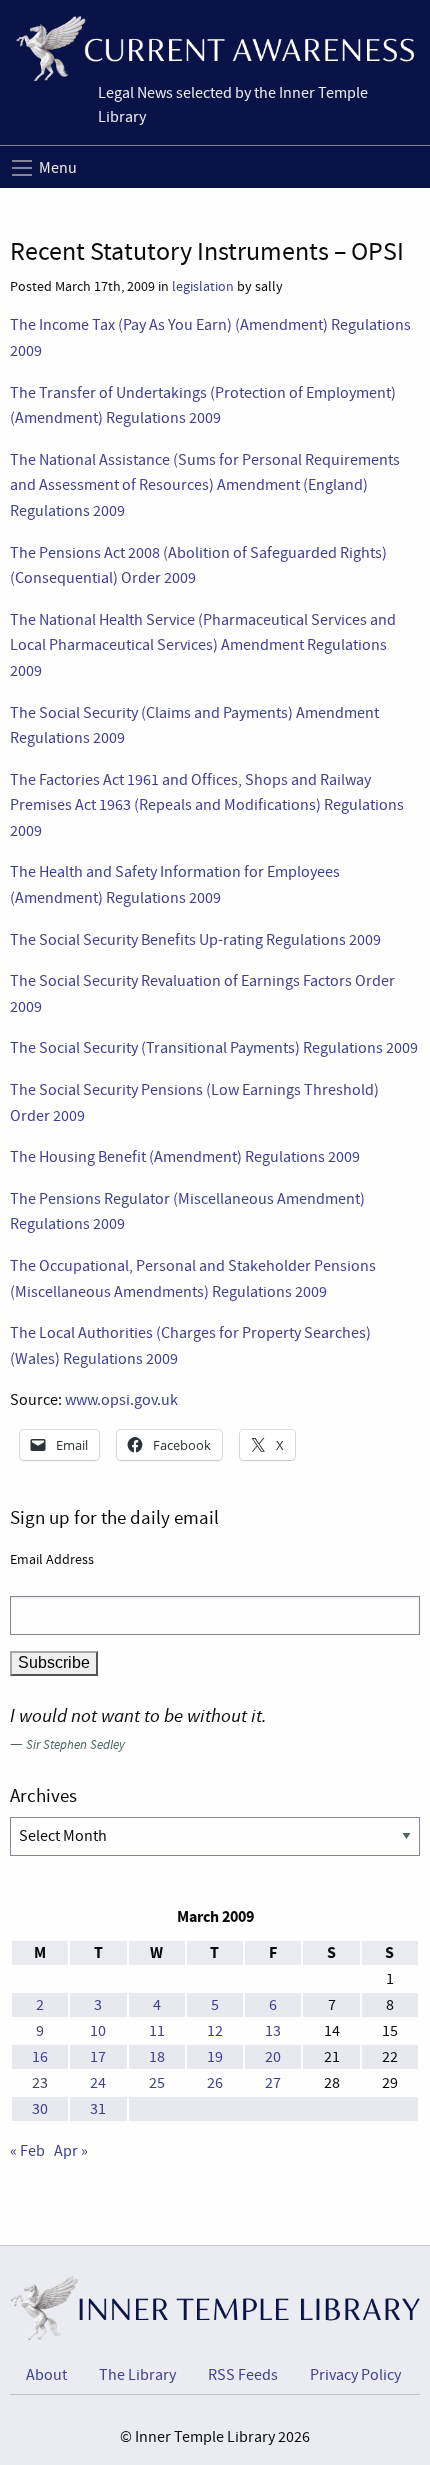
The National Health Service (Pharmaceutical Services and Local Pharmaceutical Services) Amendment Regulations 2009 (203, 645)
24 (98, 2083)
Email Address (52, 1559)
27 (273, 2083)
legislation (203, 286)
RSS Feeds (243, 2375)
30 (40, 2109)
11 (157, 2031)
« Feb (27, 2151)
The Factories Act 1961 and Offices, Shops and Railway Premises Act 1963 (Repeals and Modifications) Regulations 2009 (207, 805)
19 (215, 2057)
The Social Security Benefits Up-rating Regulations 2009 (195, 940)
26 (215, 2083)
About (46, 2375)
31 (98, 2109)
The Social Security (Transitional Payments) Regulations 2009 (214, 1048)
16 (40, 2057)
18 (157, 2057)
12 (215, 2031)
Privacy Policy (355, 2375)
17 (98, 2057)
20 (273, 2057)
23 (40, 2083)
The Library (137, 2375)
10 (98, 2031)
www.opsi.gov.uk (121, 1400)
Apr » (71, 2151)
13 (273, 2031)
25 (157, 2083)
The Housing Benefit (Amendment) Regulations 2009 (185, 1157)
